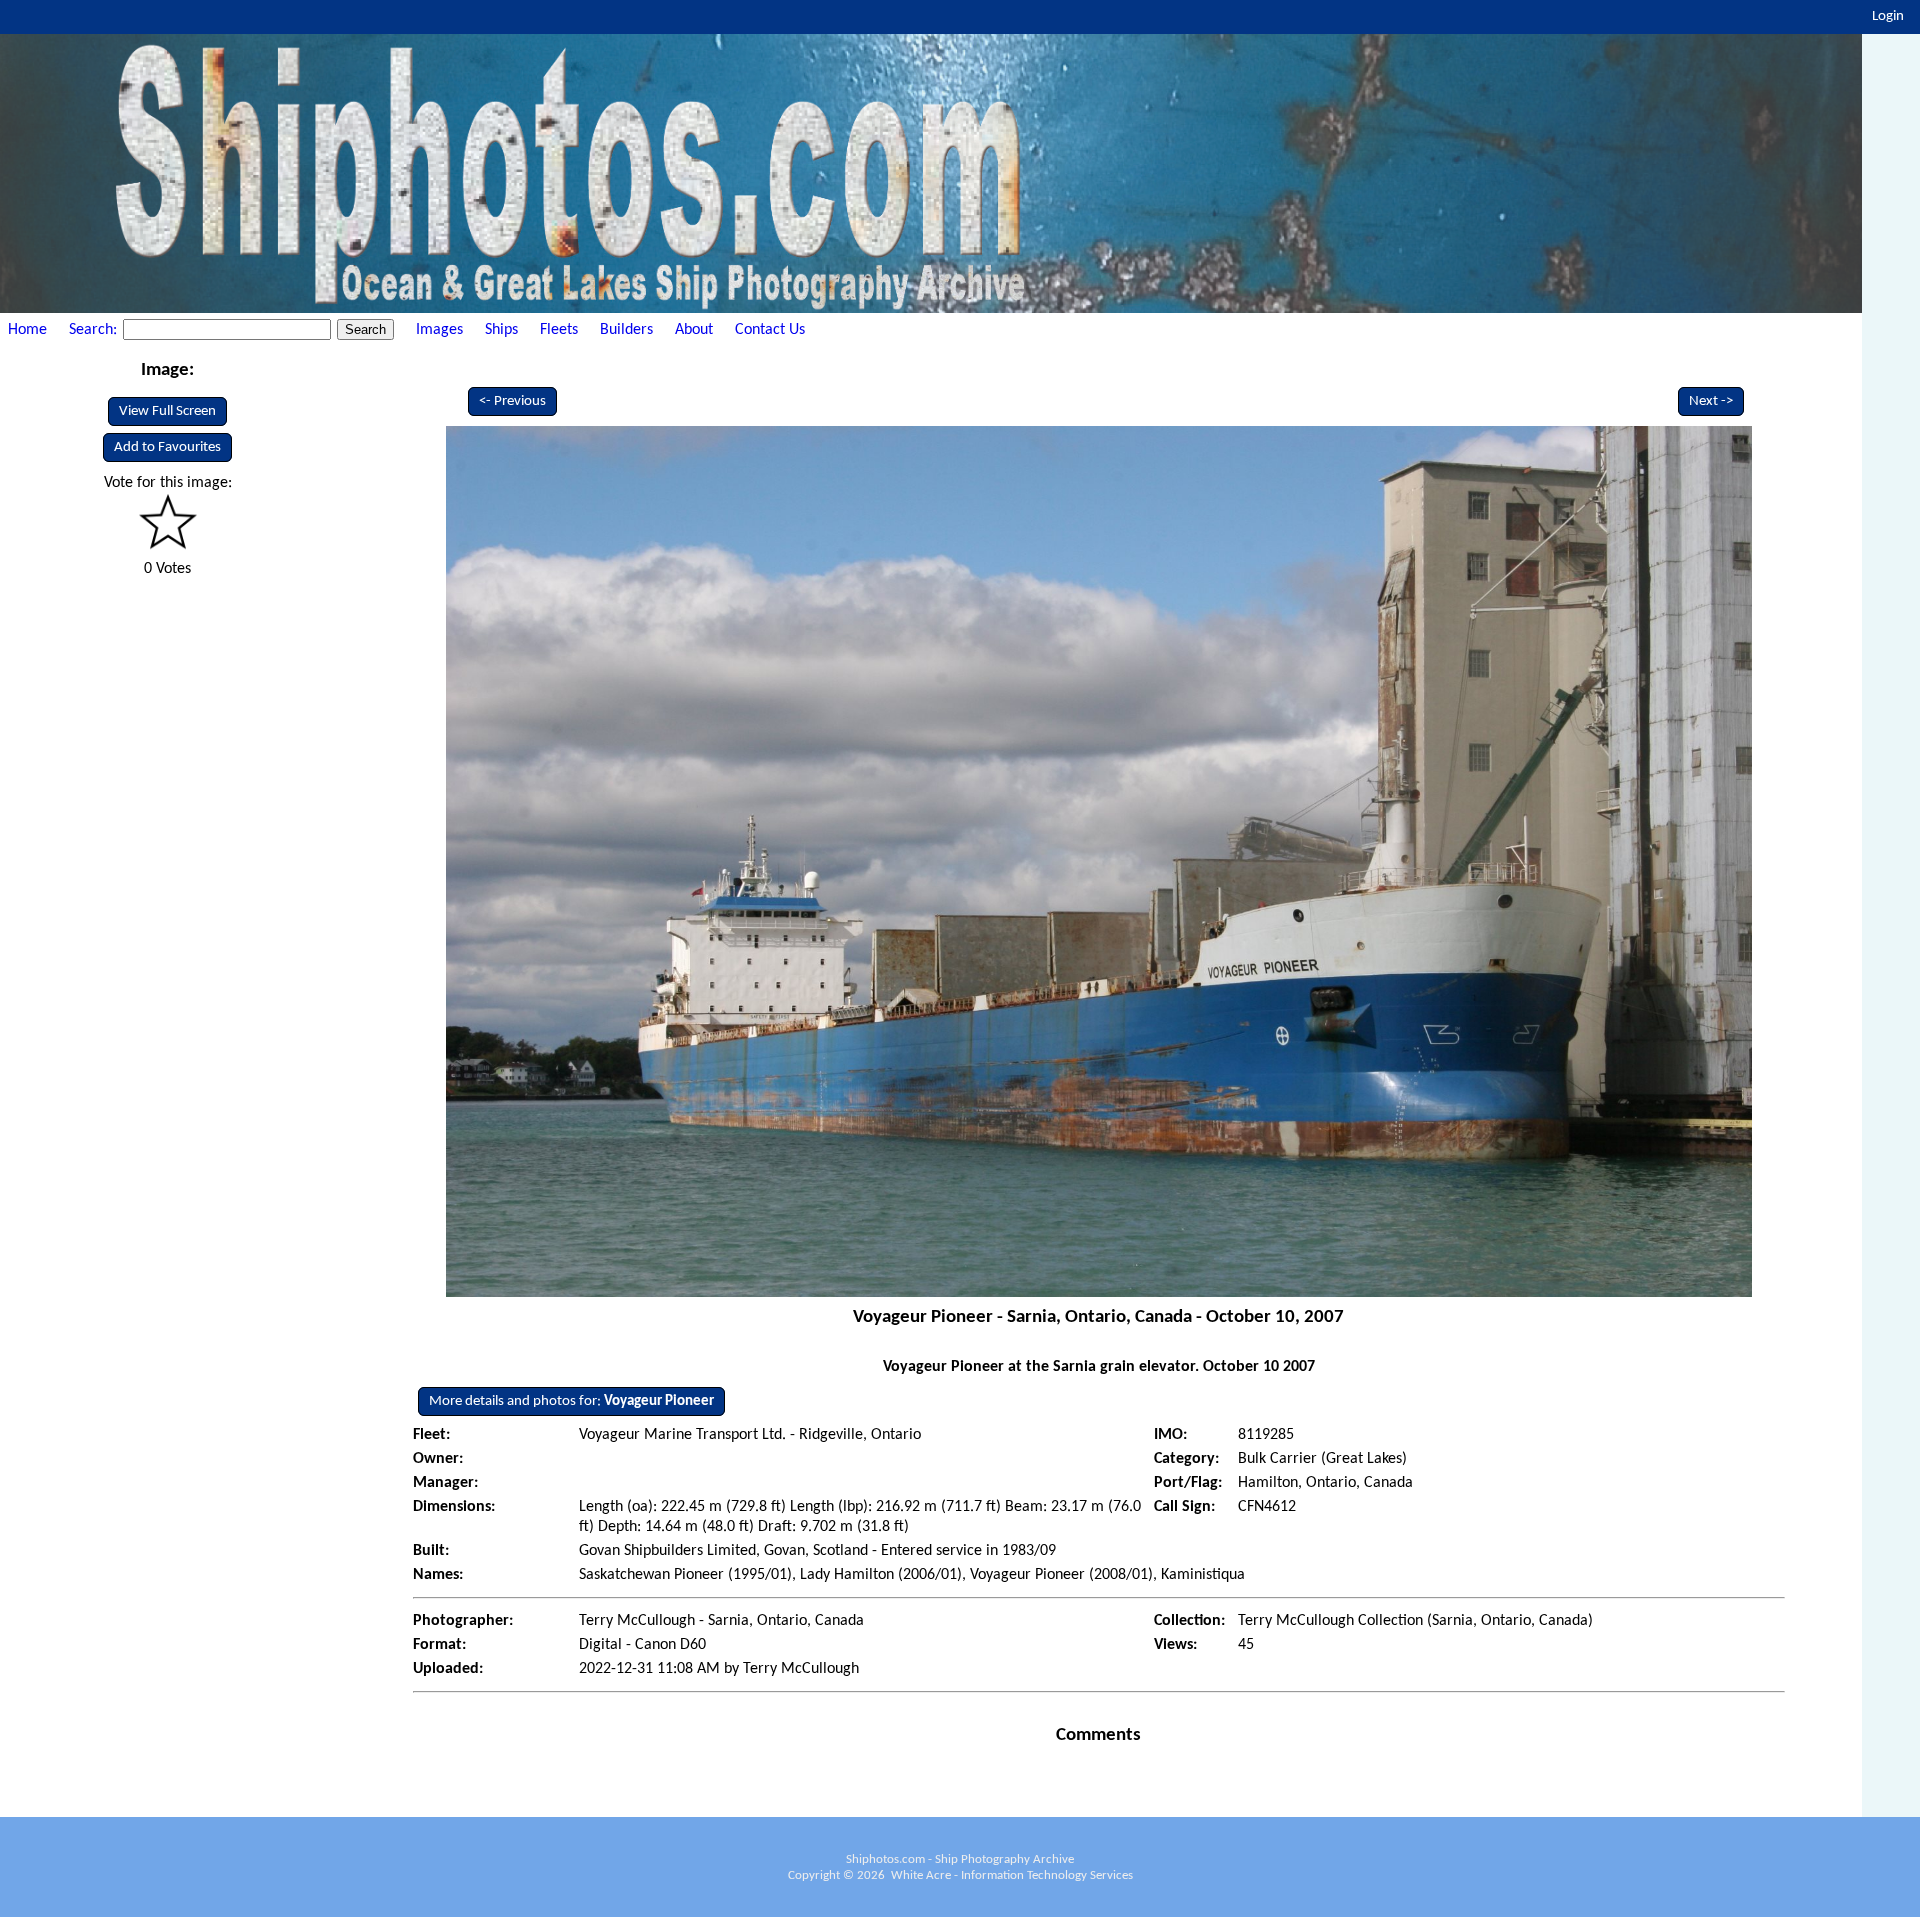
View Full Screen (167, 411)
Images (439, 330)
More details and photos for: (571, 1401)
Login (1888, 16)
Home (27, 330)
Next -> (1711, 401)
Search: (95, 330)
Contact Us (770, 330)
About (694, 330)
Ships (501, 330)
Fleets (559, 330)
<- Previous (512, 401)
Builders (626, 330)
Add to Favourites (167, 447)
